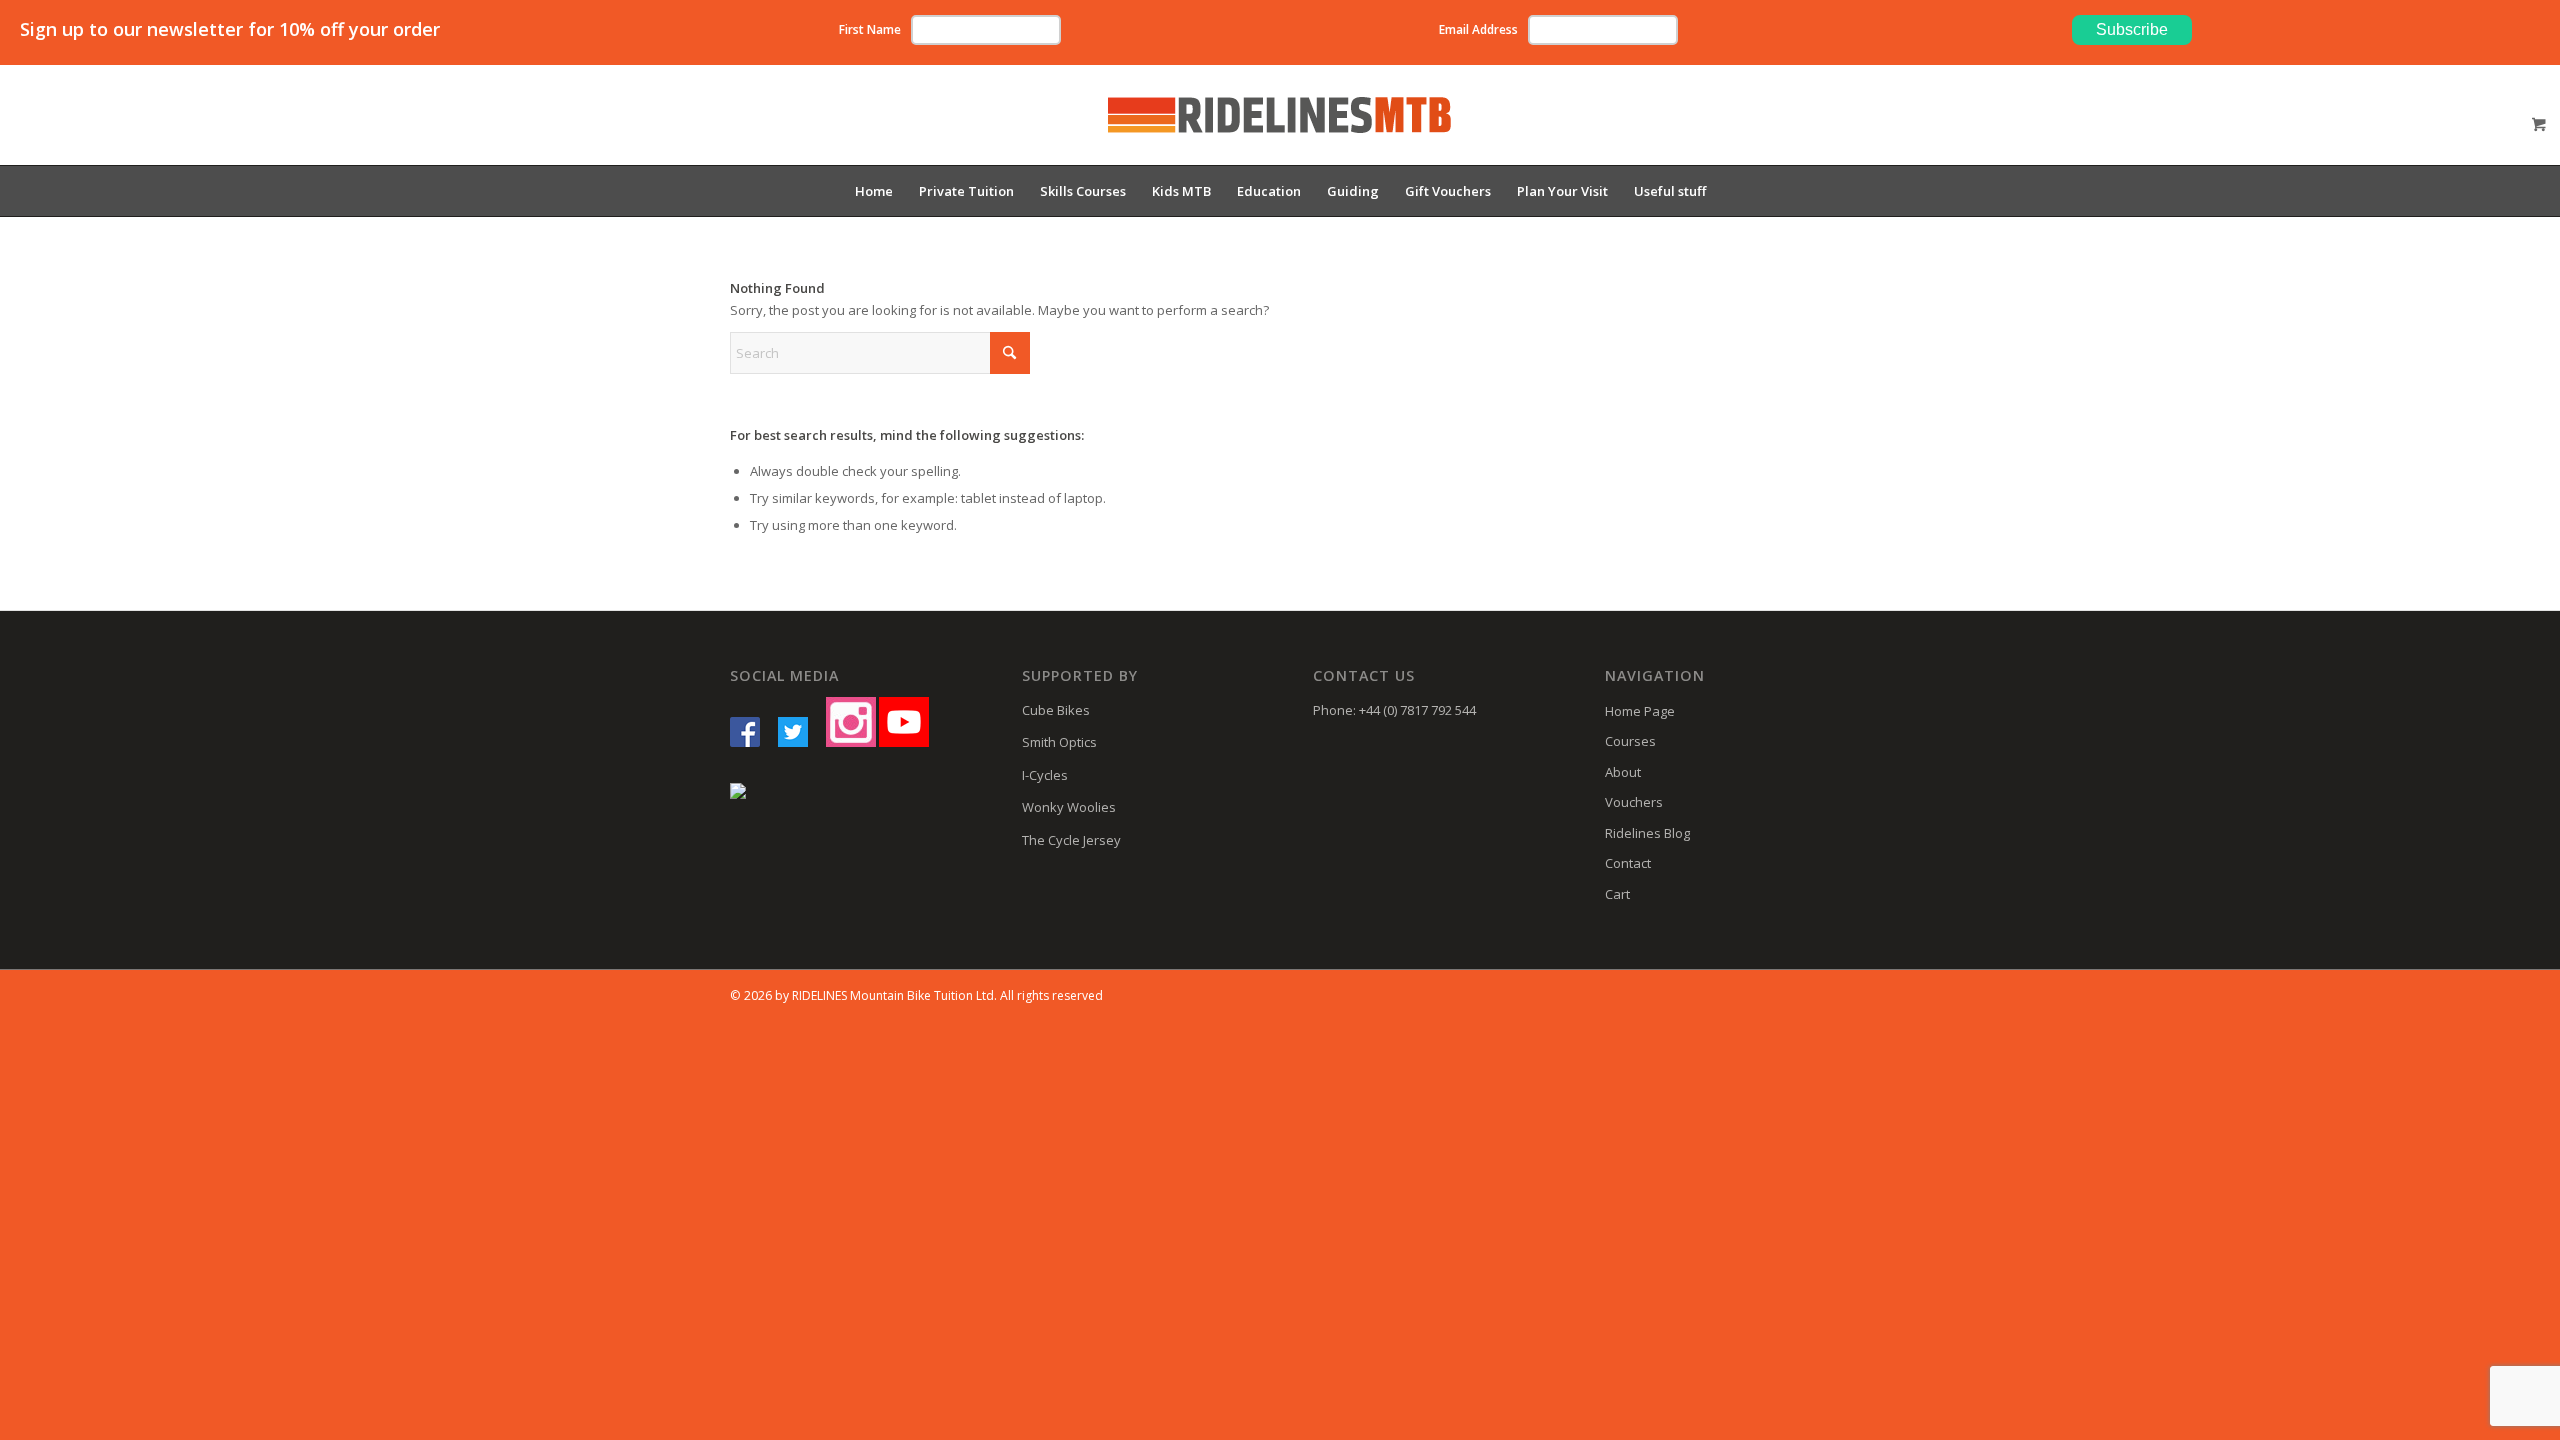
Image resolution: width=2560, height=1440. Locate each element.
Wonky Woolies (1069, 807)
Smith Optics (1059, 742)
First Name (870, 29)
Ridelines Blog (1647, 833)
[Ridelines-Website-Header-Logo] (1280, 130)
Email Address (1478, 29)
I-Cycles (1045, 775)
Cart (1617, 894)
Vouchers (1634, 802)
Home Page (1640, 711)
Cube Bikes (1056, 710)
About (1623, 772)
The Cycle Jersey (1071, 840)
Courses (1630, 741)
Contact (1628, 863)
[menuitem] (874, 191)
